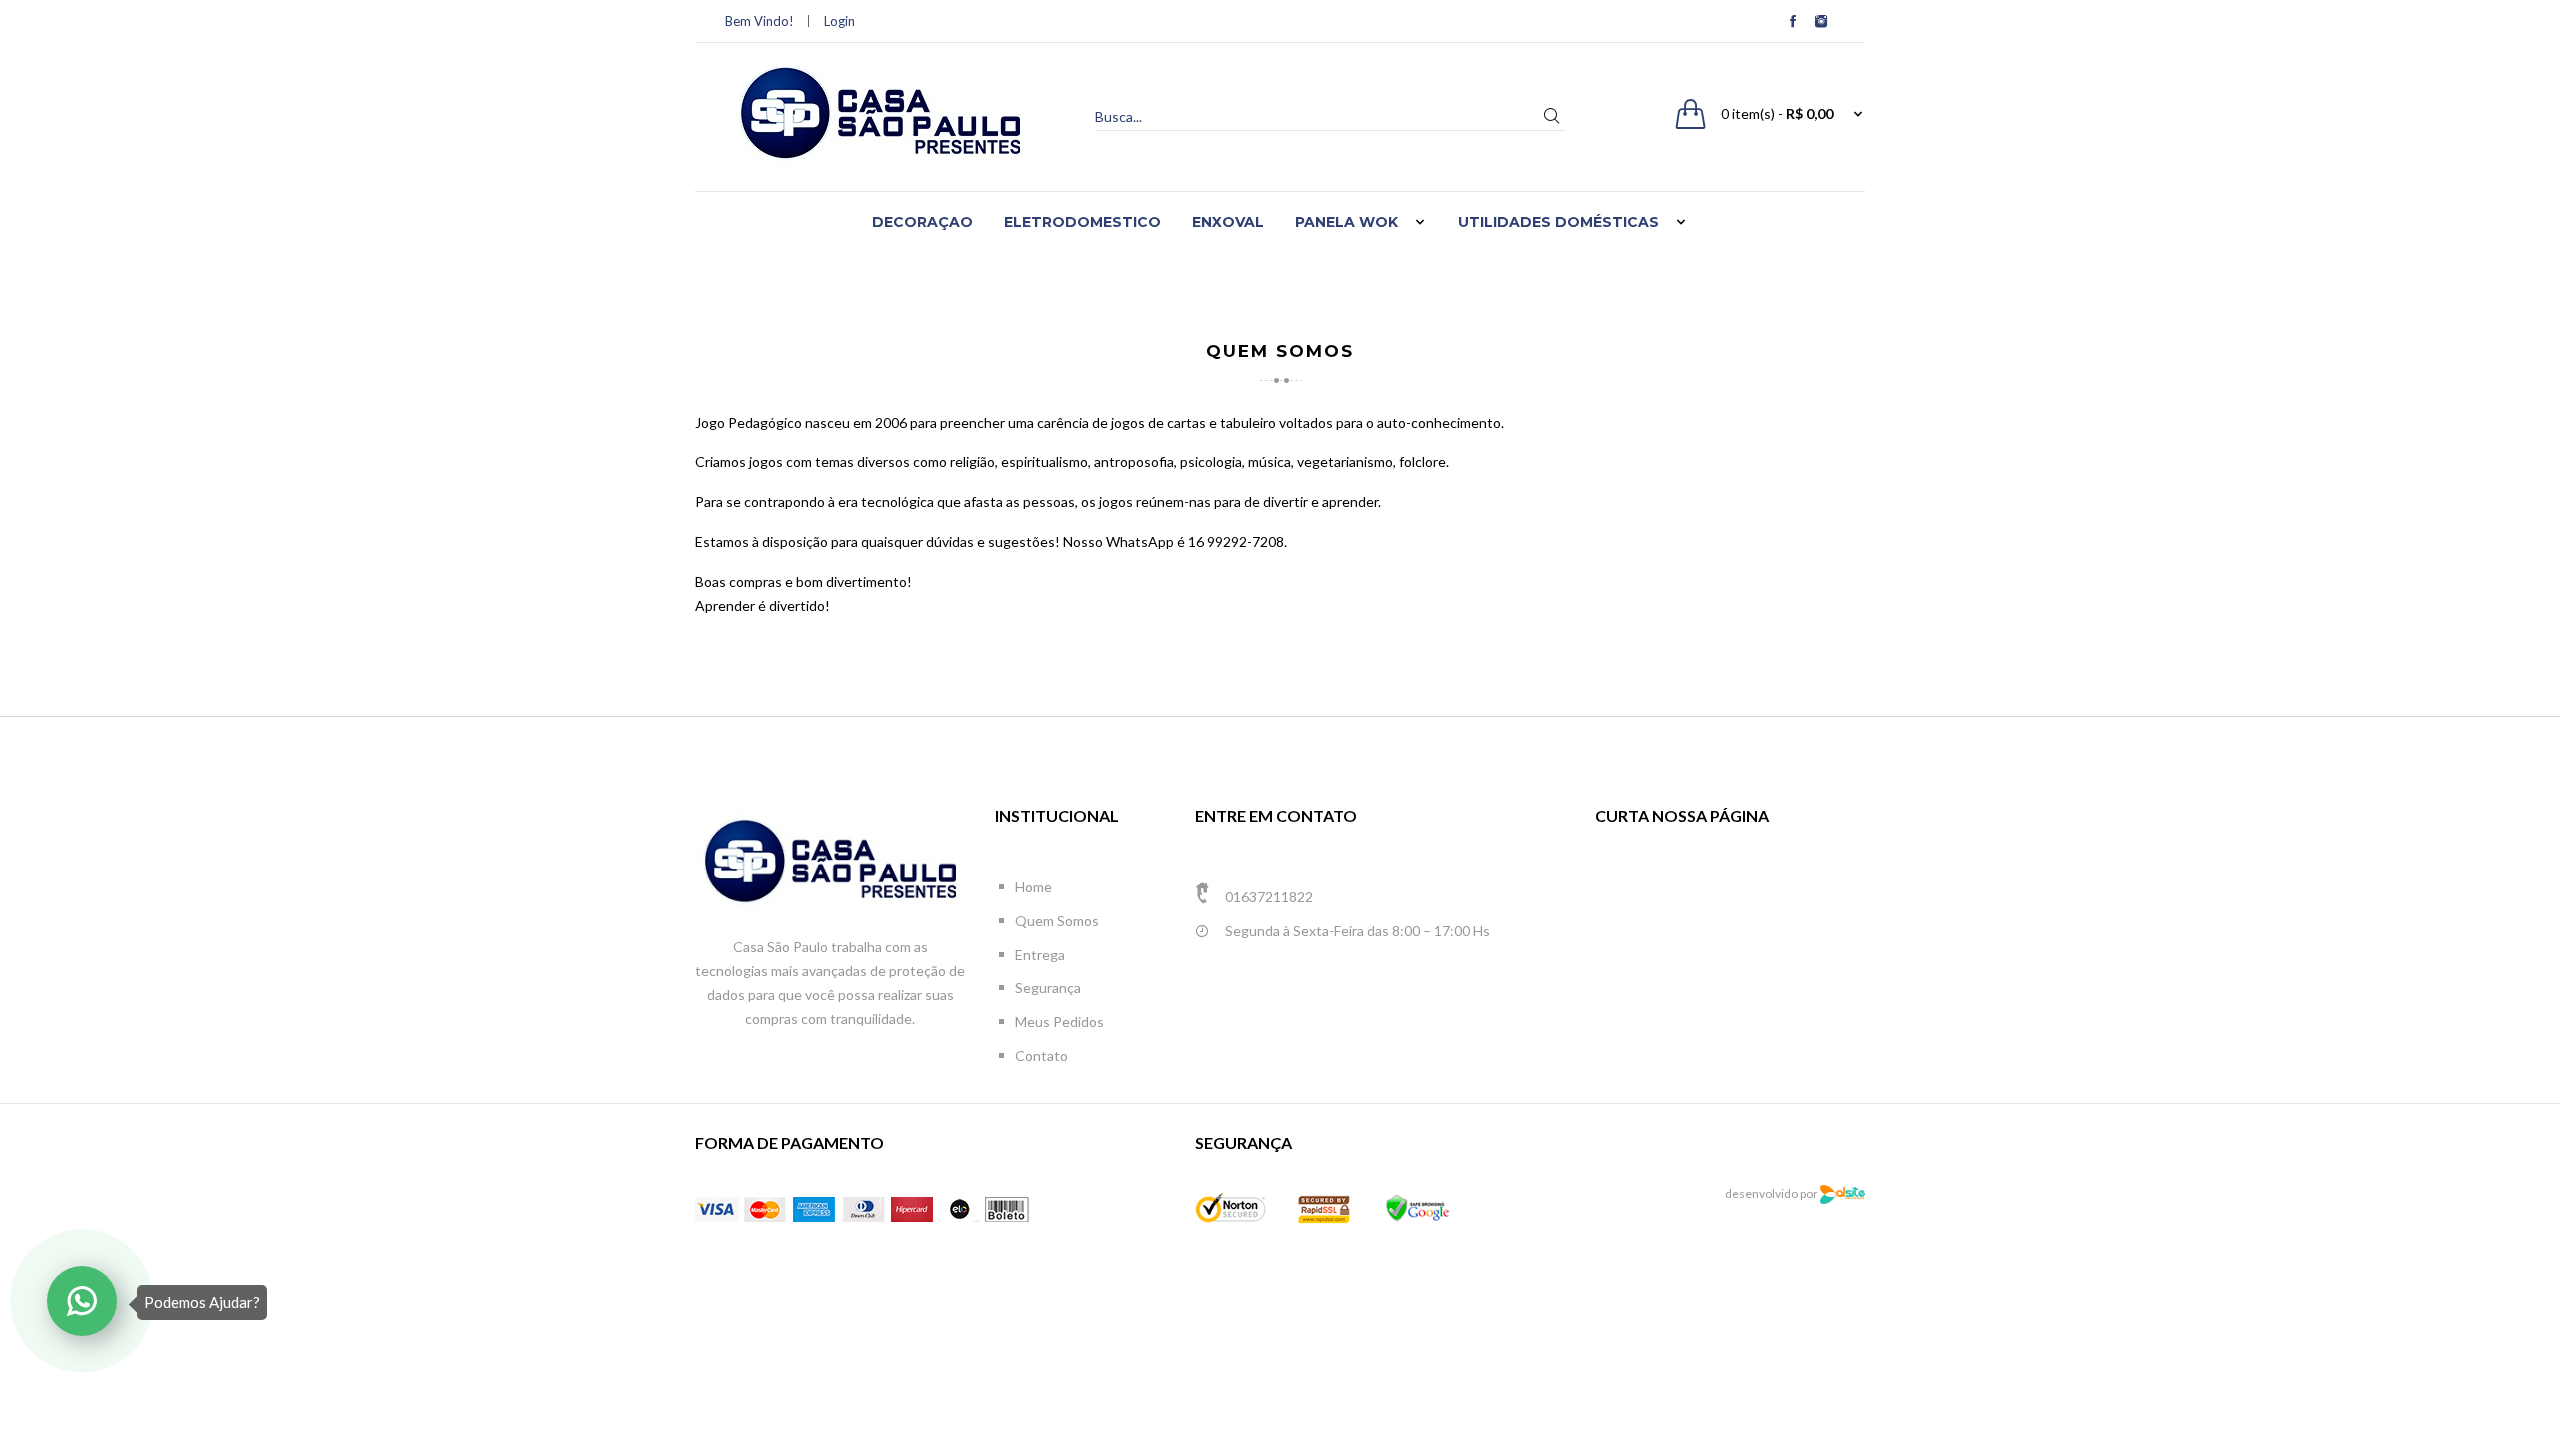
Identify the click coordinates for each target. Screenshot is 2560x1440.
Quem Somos (1057, 920)
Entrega (1040, 954)
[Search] (1551, 116)
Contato (1041, 1055)
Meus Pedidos (1059, 1021)
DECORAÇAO (922, 222)
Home (1033, 886)
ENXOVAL (1228, 222)
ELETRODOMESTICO (1082, 222)
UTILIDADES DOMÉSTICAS (1558, 222)
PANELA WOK (1346, 222)
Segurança (1048, 987)
